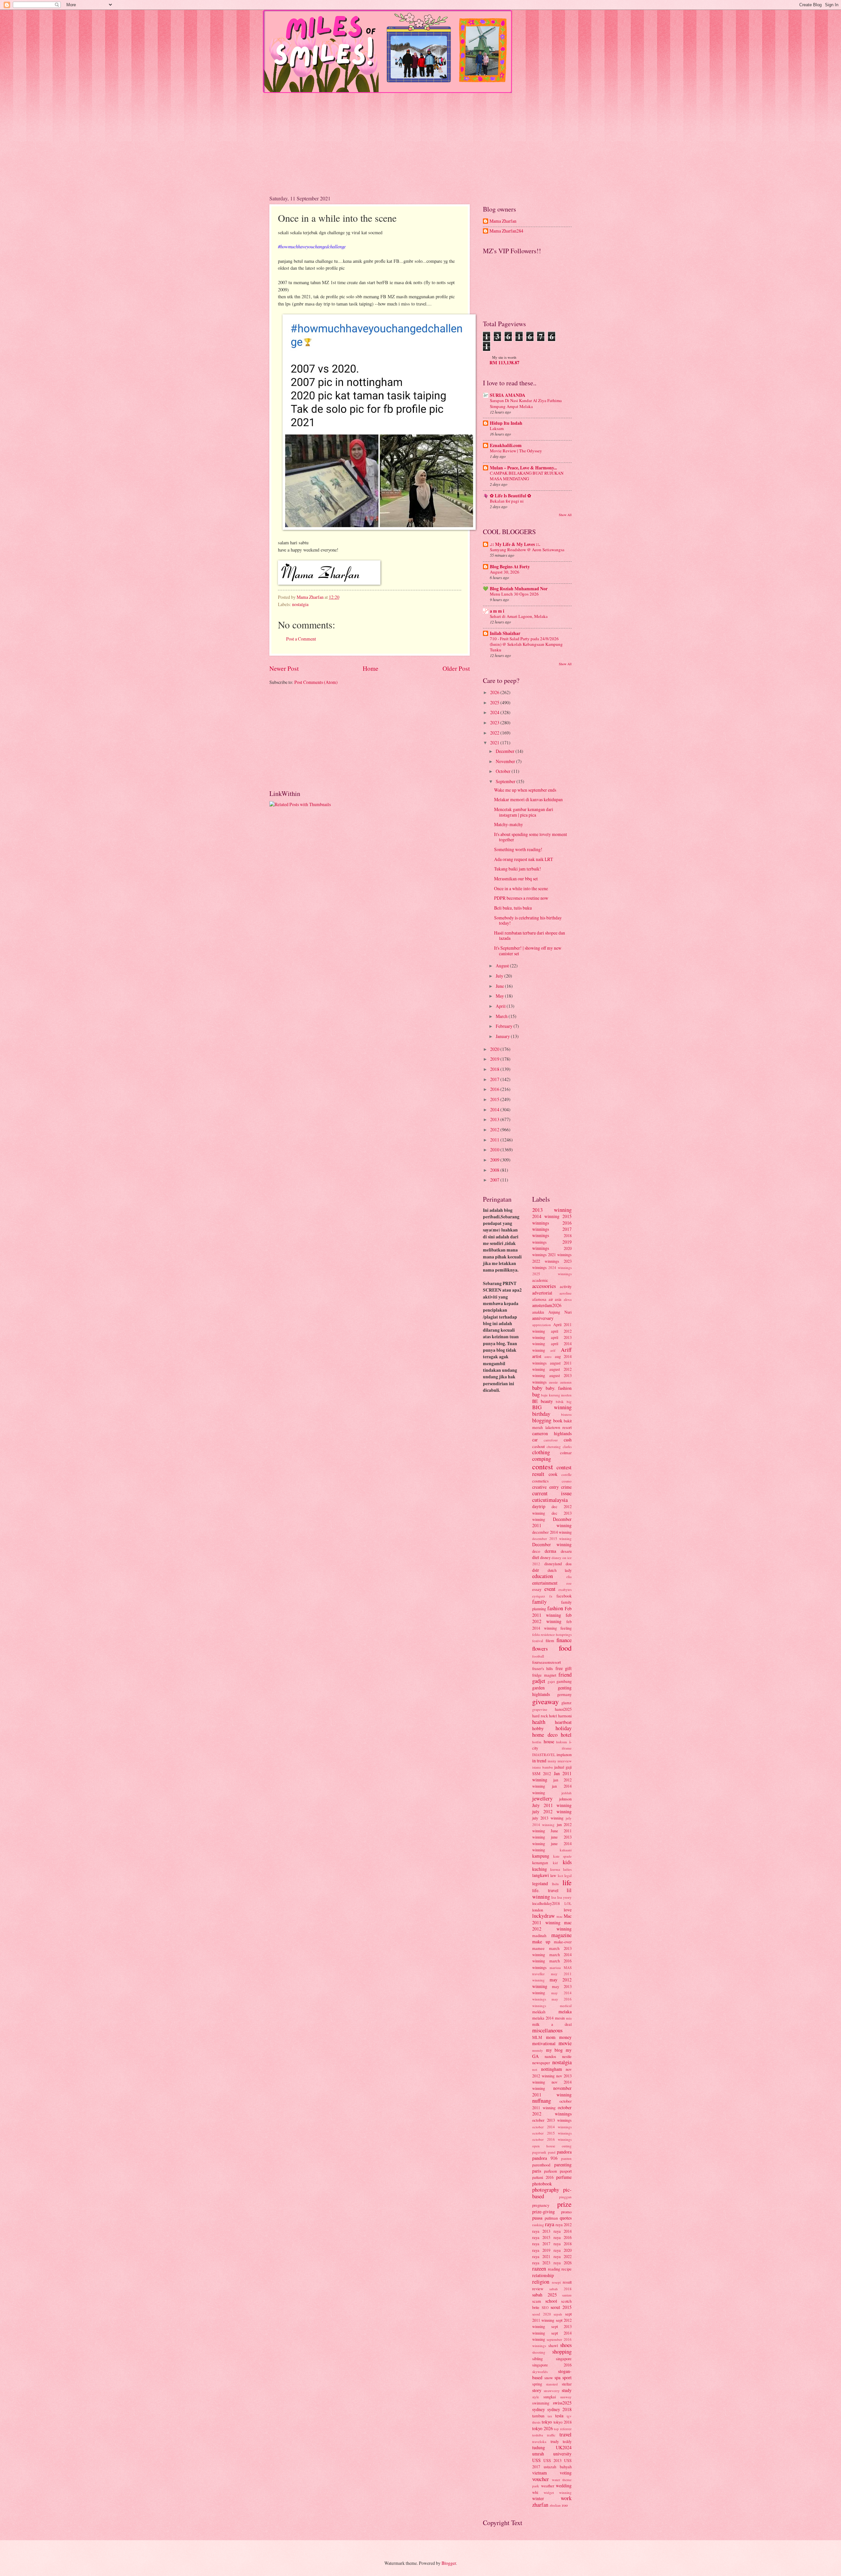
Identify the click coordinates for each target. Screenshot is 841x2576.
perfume (564, 2177)
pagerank (539, 2152)
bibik (560, 1401)
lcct (560, 1876)
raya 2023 (541, 2263)
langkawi (541, 1875)
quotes (566, 2218)
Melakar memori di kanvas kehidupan (528, 799)
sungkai (550, 2397)
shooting (539, 2352)
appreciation (542, 1325)
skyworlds (540, 2372)
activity (566, 1286)
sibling (537, 2359)
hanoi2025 (563, 1709)
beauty (547, 1401)
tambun (538, 2416)
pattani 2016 (543, 2177)
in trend (539, 1761)
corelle (567, 1474)
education (543, 1576)
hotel (566, 1735)
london (538, 1910)
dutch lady (560, 1570)
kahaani (566, 1850)
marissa (555, 1967)
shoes (566, 2345)
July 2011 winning (552, 1805)
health (539, 1722)
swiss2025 (562, 2403)
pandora (564, 2152)
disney (545, 1557)
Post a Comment (301, 639)
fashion (555, 1608)
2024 (495, 712)
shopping (562, 2352)
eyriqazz (539, 1596)
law (553, 1875)
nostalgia (300, 604)
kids (567, 1862)
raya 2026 (563, 2263)
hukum (562, 1742)
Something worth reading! (518, 849)
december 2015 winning (552, 1538)
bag (536, 1394)
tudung (539, 2447)
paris (537, 2171)
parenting (563, 2165)
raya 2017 (541, 2244)
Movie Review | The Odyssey (516, 451)
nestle (567, 2056)
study (567, 2390)
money (565, 2037)
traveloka (539, 2441)
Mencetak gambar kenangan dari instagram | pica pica (524, 812)
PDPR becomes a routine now (521, 898)
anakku (538, 1312)
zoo (565, 2505)
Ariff (566, 1350)
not (535, 2069)
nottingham (552, 2069)
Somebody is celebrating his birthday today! (528, 920)
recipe (567, 2269)
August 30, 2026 (505, 572)
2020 (495, 1049)
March (502, 1016)
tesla (559, 2416)
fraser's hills (543, 1668)
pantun (566, 2158)
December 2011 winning (552, 1522)
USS (536, 2460)
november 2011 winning (552, 2091)
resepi (556, 2282)
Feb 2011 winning (552, 1612)
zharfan (540, 2505)
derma (550, 1551)
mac (560, 1916)
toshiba (538, 2435)
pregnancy (541, 2205)
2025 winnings (552, 1274)
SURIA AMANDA (508, 395)
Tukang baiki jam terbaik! (518, 869)
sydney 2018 (559, 2409)
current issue (552, 1493)
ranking (538, 2225)
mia (569, 2018)
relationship (543, 2275)
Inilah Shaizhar (505, 633)
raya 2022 (563, 2256)
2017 (495, 1079)
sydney (539, 2409)
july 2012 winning (552, 1811)
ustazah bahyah (558, 2467)
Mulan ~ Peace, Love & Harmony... (523, 468)
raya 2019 (541, 2250)
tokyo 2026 (543, 2428)
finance (564, 1640)
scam (537, 2301)
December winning (552, 1544)
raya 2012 (564, 2225)
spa (557, 2377)
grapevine (540, 1709)
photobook (542, 2184)
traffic (551, 2435)
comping (542, 1459)
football (538, 1656)
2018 (495, 1069)
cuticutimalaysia (550, 1500)
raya (550, 2224)
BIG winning (552, 1407)
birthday (541, 1414)
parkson (550, 2171)
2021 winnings (560, 1254)
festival (538, 1641)
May (500, 996)
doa (569, 1564)
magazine (561, 1935)
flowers (540, 1649)
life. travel (545, 1890)
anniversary (543, 1318)
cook (553, 1474)
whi (535, 2492)
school (551, 2301)
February (505, 1026)
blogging (542, 1420)
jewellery (542, 1798)
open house (544, 2146)
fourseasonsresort (546, 1662)
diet (536, 1557)
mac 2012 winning (552, 1926)
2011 (495, 1140)
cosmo (567, 1481)
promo (566, 2212)
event (550, 1589)
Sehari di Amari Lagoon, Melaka (519, 616)
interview (565, 1761)
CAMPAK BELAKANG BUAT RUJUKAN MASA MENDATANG (527, 476)
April (501, 1006)
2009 (495, 1160)
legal (568, 1876)
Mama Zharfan (503, 221)
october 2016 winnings (552, 2139)
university (562, 2454)
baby (537, 1388)
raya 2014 (563, 2231)
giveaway (546, 1701)
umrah (538, 2454)
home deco (545, 1735)
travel (566, 2434)
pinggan (565, 2197)
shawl (553, 2345)
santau (567, 2295)
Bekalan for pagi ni (507, 501)
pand (552, 2152)
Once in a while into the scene (521, 888)
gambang (564, 1681)
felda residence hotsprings (552, 1634)
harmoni (565, 1716)
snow (549, 2378)
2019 (495, 1059)
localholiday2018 (546, 1903)
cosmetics (540, 1481)
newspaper (541, 2063)
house (549, 1741)
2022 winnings (546, 1261)
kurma (555, 1869)
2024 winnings (560, 1267)
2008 (495, 1170)
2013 (495, 1119)
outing (567, 2146)
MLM (537, 2037)
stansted (552, 2384)
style (536, 2397)
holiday (564, 1728)
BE (535, 1401)
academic (540, 1280)
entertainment (545, 1583)
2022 (495, 733)
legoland (540, 1883)
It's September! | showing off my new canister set (528, 951)
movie (565, 2043)
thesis (536, 2422)
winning (565, 2492)
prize (564, 2204)
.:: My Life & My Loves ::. (515, 544)
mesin (560, 2018)
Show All (565, 515)
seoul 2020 (542, 2314)
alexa (568, 1299)
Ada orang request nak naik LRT (523, 859)
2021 (495, 743)
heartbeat (563, 1722)
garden (538, 1688)
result (567, 2282)
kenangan (540, 1863)
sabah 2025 (545, 2295)
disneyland (553, 1564)
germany (564, 1694)
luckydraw (544, 1916)
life (567, 1882)
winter (538, 2498)
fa (551, 1596)
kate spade (563, 1856)
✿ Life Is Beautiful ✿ (511, 496)
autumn (566, 1382)
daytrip (539, 1506)
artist (537, 1356)
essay (537, 1589)
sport (567, 2377)
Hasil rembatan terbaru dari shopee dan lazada (530, 936)
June (500, 986)
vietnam (540, 2473)
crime (566, 1487)
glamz (567, 1703)
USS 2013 (552, 2460)
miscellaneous (547, 2030)
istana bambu (543, 1767)
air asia (555, 1299)
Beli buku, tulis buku (513, 908)
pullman (551, 2218)
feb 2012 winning (552, 1618)
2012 (495, 1130)
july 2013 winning (548, 1818)
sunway (566, 2397)
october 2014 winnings (552, 2127)
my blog (555, 2050)
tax (550, 2416)
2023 (495, 723)
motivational (544, 2043)
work (566, 2498)
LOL (568, 1903)
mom (551, 2037)
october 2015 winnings (552, 2133)
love (568, 1910)
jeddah (567, 1793)
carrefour (551, 1440)
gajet (551, 1681)
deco (536, 1551)
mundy (538, 2050)
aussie (553, 1382)
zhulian (555, 2505)
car (535, 1440)
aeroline (566, 1293)
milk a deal (552, 2024)
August (503, 966)
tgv (569, 2416)
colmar (566, 1453)
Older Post (456, 668)
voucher (541, 2479)
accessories (544, 1286)
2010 (495, 1150)
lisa (554, 1897)
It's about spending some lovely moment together (531, 837)
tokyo (547, 2422)
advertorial (542, 1293)
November (506, 761)
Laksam (497, 428)
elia (569, 1577)
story (537, 2390)
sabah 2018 (560, 2289)
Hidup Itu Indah (506, 423)
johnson (565, 1799)
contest (543, 1467)
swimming (541, 2403)
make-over (563, 1942)
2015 (495, 1099)
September (506, 781)
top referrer (563, 2429)
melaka (565, 2011)
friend (565, 1675)
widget (549, 2492)
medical (566, 2006)
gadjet (539, 1681)
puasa (537, 2218)
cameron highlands (552, 1433)
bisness (566, 1414)
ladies (567, 1869)
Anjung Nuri (560, 1312)
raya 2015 (541, 2237)
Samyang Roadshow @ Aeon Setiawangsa (527, 550)
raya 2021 (541, 2256)
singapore (564, 2359)
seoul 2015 (561, 2307)
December (506, 751)
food (565, 1648)
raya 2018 (563, 2244)
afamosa (539, 1299)
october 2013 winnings (552, 2120)
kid (555, 1863)
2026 (495, 692)
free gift (564, 1668)
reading (554, 2269)
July (500, 976)
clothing (541, 1452)
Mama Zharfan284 (506, 231)
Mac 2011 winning (552, 1919)
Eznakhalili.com (506, 445)
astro (548, 1356)
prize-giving (544, 2212)
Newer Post (284, 668)
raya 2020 (563, 2250)
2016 (495, 1089)
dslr (536, 1570)
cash (568, 1440)
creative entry (546, 1487)
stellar (567, 2384)
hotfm (537, 1742)
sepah (558, 2314)
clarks (567, 1446)
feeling (566, 1628)
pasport (566, 2171)
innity (552, 1761)
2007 (495, 1180)
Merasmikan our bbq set (516, 879)
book (558, 1421)
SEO (545, 2307)
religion (541, 2282)
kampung (541, 1856)
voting (566, 2473)
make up (541, 1942)
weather (548, 2486)
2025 (495, 702)
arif (553, 1350)
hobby (538, 1728)
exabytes (565, 1589)
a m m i (497, 611)
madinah (539, 1935)
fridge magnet (544, 1675)
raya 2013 (541, 2231)
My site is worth (504, 357)
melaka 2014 (543, 2018)
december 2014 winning (552, 1532)
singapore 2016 (552, 2365)
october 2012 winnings (552, 2111)
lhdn (555, 1884)
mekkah (539, 2012)
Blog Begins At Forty (510, 567)
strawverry (552, 2391)
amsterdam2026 (547, 1305)
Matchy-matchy (509, 824)
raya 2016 (563, 2237)
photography (546, 2190)
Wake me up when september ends (525, 790)
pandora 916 (545, 2158)
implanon (564, 1754)
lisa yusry (564, 1897)
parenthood (541, 2165)
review (538, 2289)
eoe (569, 1583)
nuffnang (542, 2101)
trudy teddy (561, 2441)
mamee (538, 1948)
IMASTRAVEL (544, 1755)
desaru (566, 1551)
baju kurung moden (556, 1395)
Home (371, 668)
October (504, 771)
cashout (538, 1446)
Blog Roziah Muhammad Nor (519, 589)
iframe (567, 1748)
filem (550, 1640)
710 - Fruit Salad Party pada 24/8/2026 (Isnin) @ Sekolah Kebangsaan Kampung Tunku (526, 644)
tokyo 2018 (563, 2422)
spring (537, 2384)
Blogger (449, 2563)
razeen (539, 2269)
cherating (554, 1446)
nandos (550, 2056)
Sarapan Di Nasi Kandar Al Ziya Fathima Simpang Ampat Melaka (526, 403)
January (503, 1036)
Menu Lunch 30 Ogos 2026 (514, 594)
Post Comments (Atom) (316, 682)
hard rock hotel (545, 1716)
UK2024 (564, 2447)
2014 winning (546, 1216)
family (539, 1602)
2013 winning (552, 1210)
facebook (564, 1596)
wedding (564, 2486)
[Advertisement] (420, 139)
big (569, 1401)
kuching (540, 1869)
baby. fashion (559, 1388)
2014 (495, 1109)
